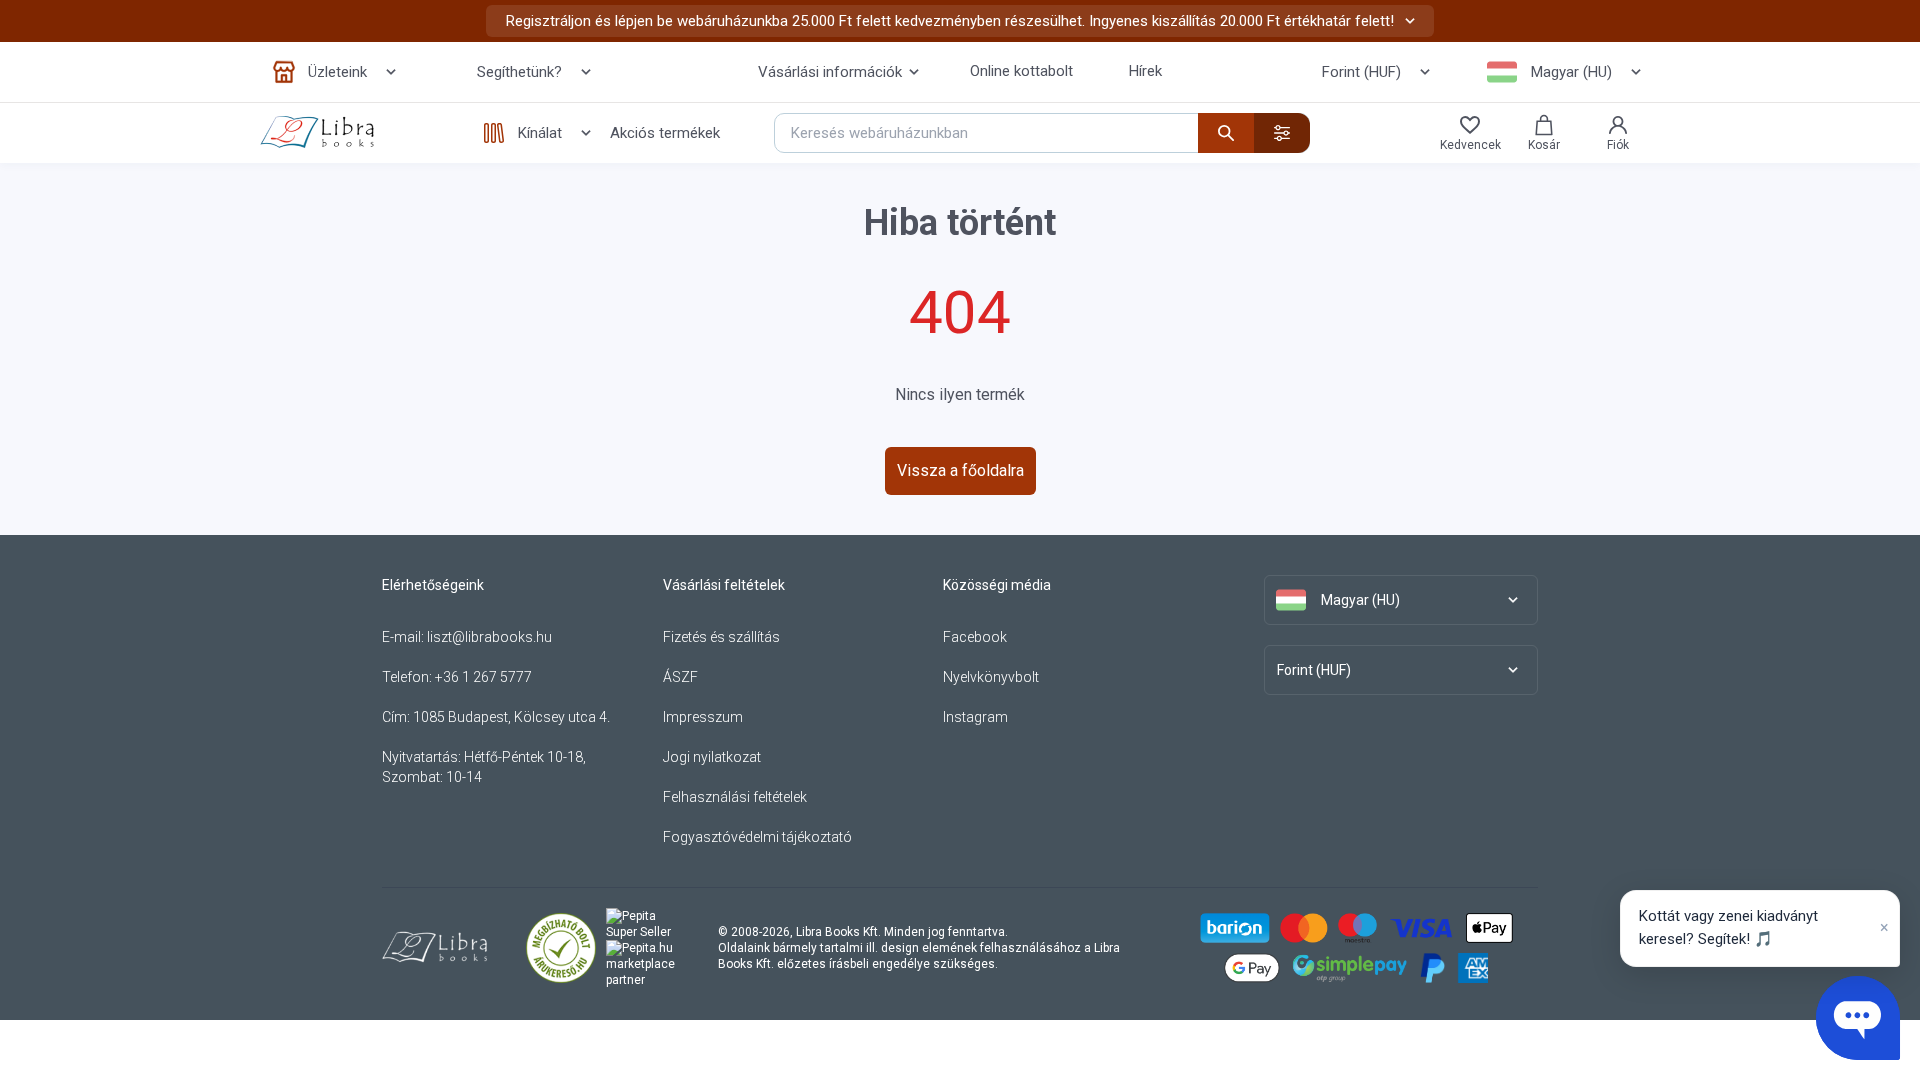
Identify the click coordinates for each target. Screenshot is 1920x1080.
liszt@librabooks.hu (489, 637)
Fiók (1618, 145)
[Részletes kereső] (1282, 133)
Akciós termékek (665, 133)
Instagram (975, 717)
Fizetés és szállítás (721, 637)
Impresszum (703, 717)
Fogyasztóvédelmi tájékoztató (757, 837)
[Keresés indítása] (1226, 133)
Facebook (975, 637)
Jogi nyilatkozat (712, 757)
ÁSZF (680, 677)
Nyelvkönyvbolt (991, 677)
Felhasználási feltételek (735, 797)
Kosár (1544, 145)
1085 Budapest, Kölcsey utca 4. (511, 717)
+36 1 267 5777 (483, 677)
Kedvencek (1470, 145)
